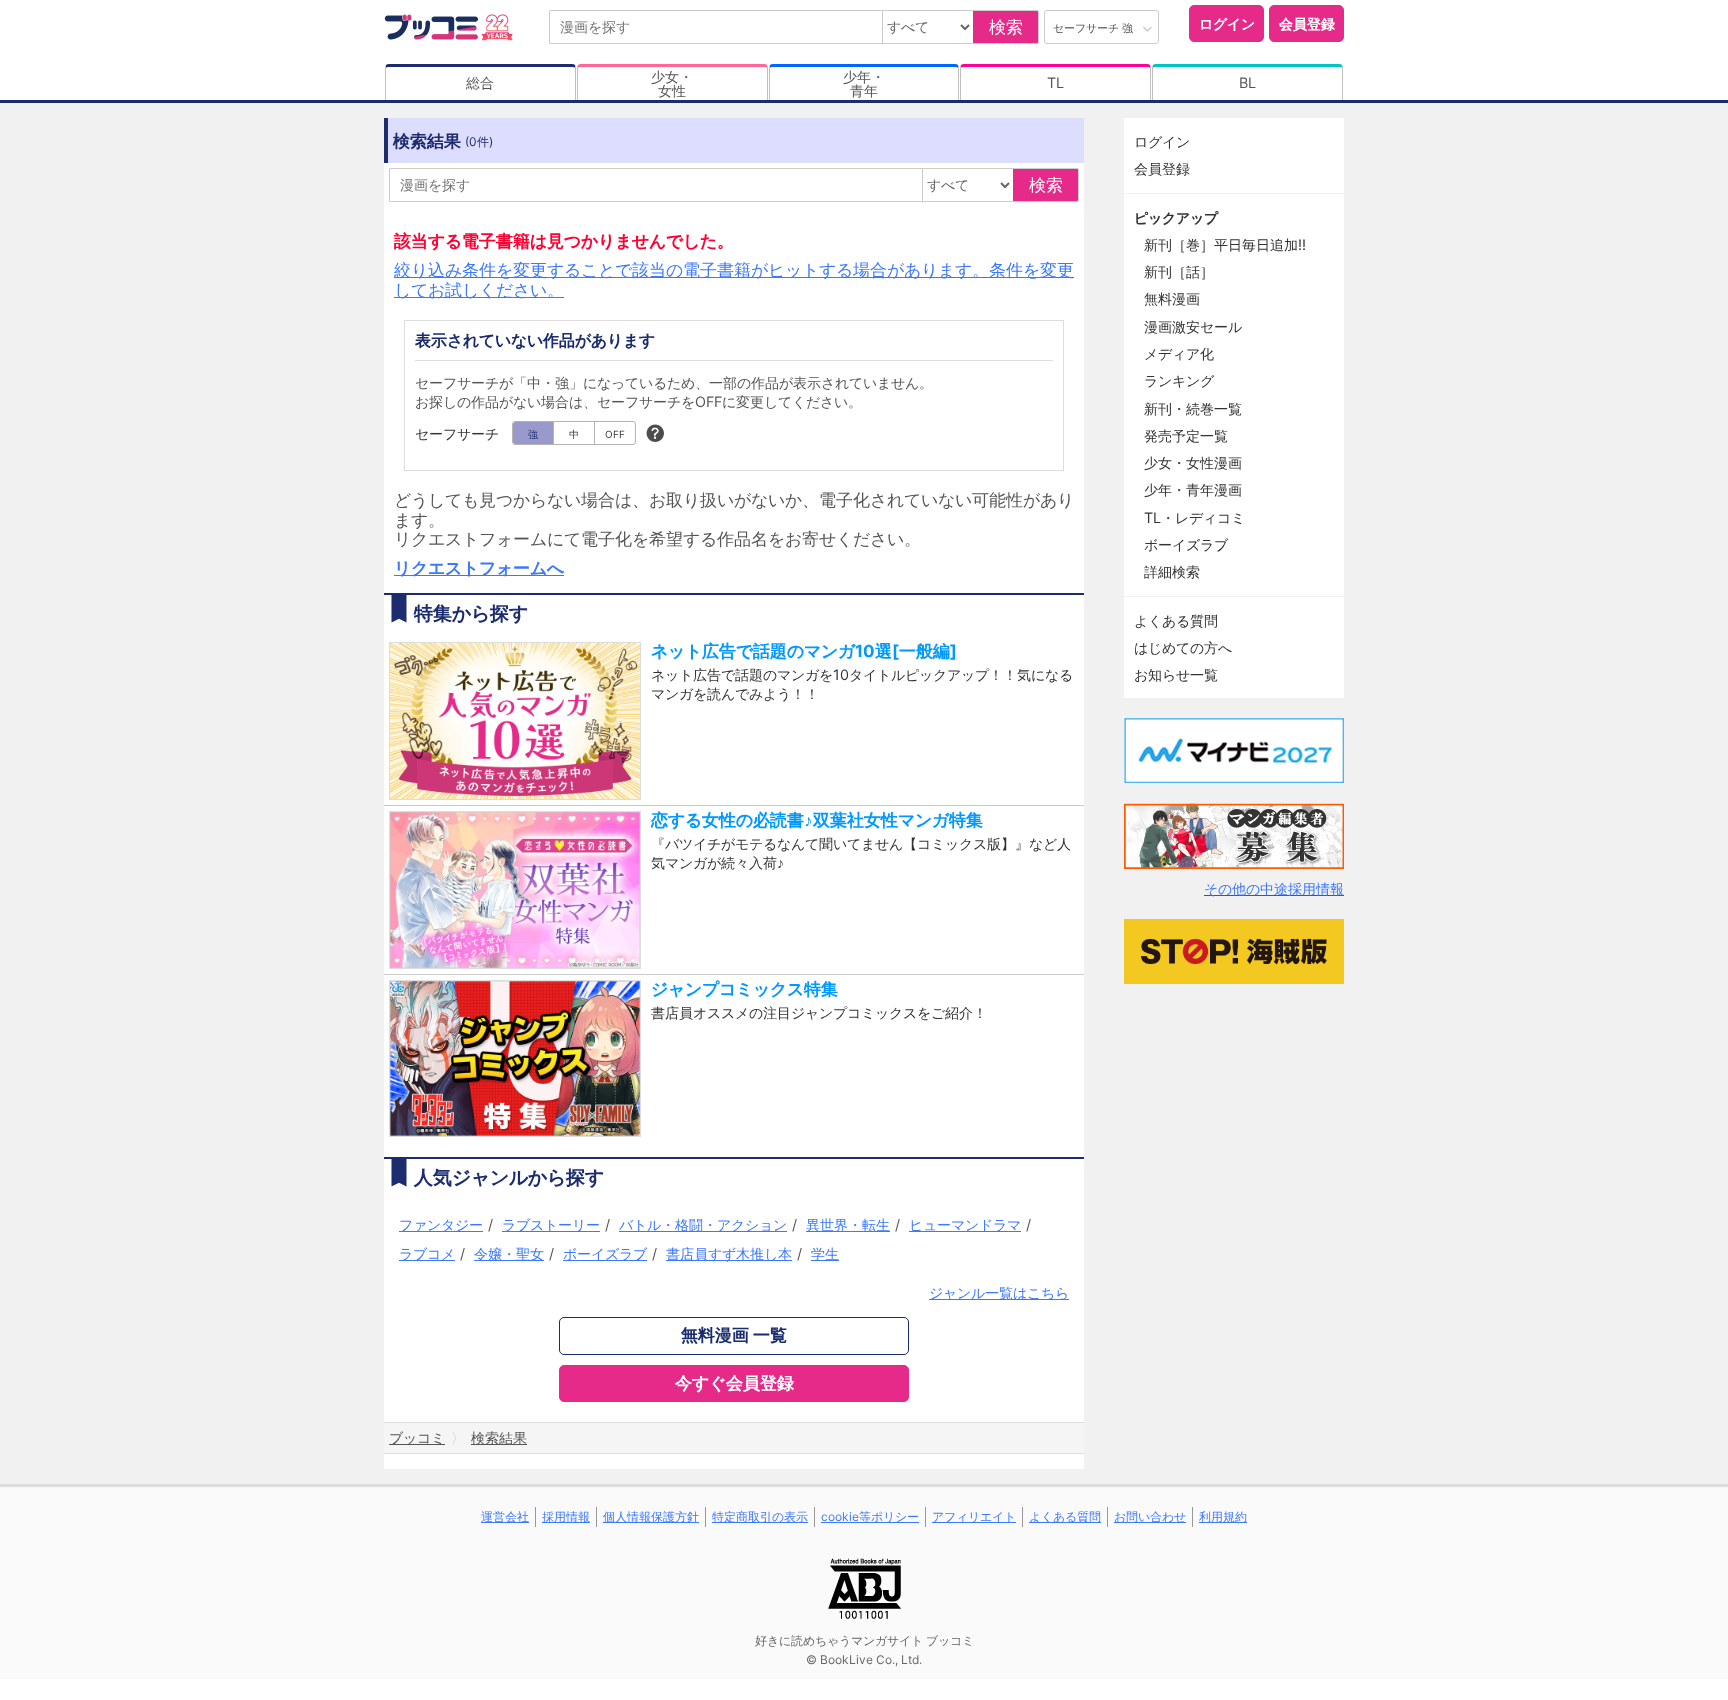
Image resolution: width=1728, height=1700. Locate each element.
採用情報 (566, 1516)
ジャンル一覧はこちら (999, 1292)
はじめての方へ (1183, 647)
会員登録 (1307, 23)
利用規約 (1223, 1516)
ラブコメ (427, 1253)
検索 (1006, 27)
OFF (615, 434)
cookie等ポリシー (870, 1516)
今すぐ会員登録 (734, 1383)
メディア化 (1179, 353)
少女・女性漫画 (1193, 462)
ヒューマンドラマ (965, 1224)
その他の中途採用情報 (1274, 888)
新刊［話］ (1179, 271)
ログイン (1227, 23)
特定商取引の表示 (760, 1516)
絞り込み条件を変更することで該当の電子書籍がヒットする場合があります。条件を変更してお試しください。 (734, 279)
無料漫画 (1172, 298)
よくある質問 (1176, 620)
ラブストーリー (551, 1224)
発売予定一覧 (1186, 435)
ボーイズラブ (605, 1253)
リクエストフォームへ (479, 568)
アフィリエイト (974, 1516)
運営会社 (505, 1516)
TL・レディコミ (1194, 517)
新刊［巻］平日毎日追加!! (1225, 244)
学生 (825, 1253)
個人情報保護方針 (651, 1516)
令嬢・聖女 (509, 1253)
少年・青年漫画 (1193, 489)
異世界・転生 (848, 1224)
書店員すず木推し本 (729, 1253)
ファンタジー (441, 1224)
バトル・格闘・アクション (703, 1224)
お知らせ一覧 (1176, 674)
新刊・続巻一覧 (1193, 408)
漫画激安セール (1193, 326)
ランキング (1179, 380)
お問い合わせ (1150, 1516)
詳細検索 (1172, 571)
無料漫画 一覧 (734, 1335)
